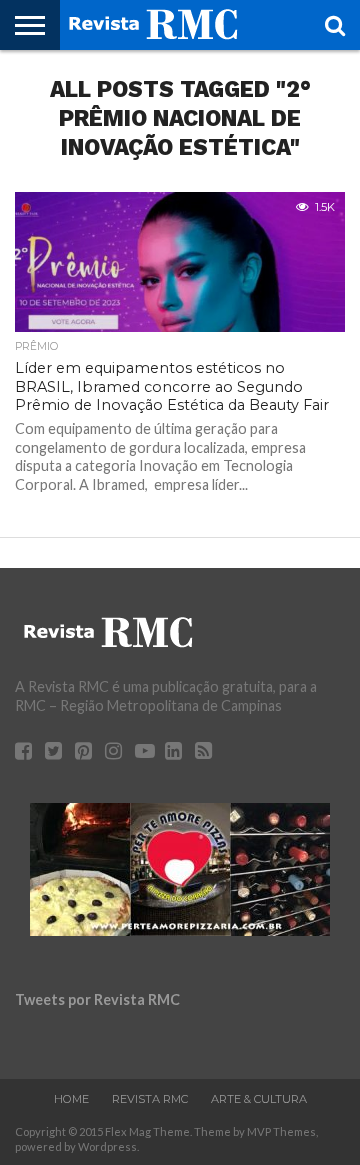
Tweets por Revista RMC (97, 999)
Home (71, 1099)
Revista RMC (150, 1099)
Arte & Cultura (259, 1099)
